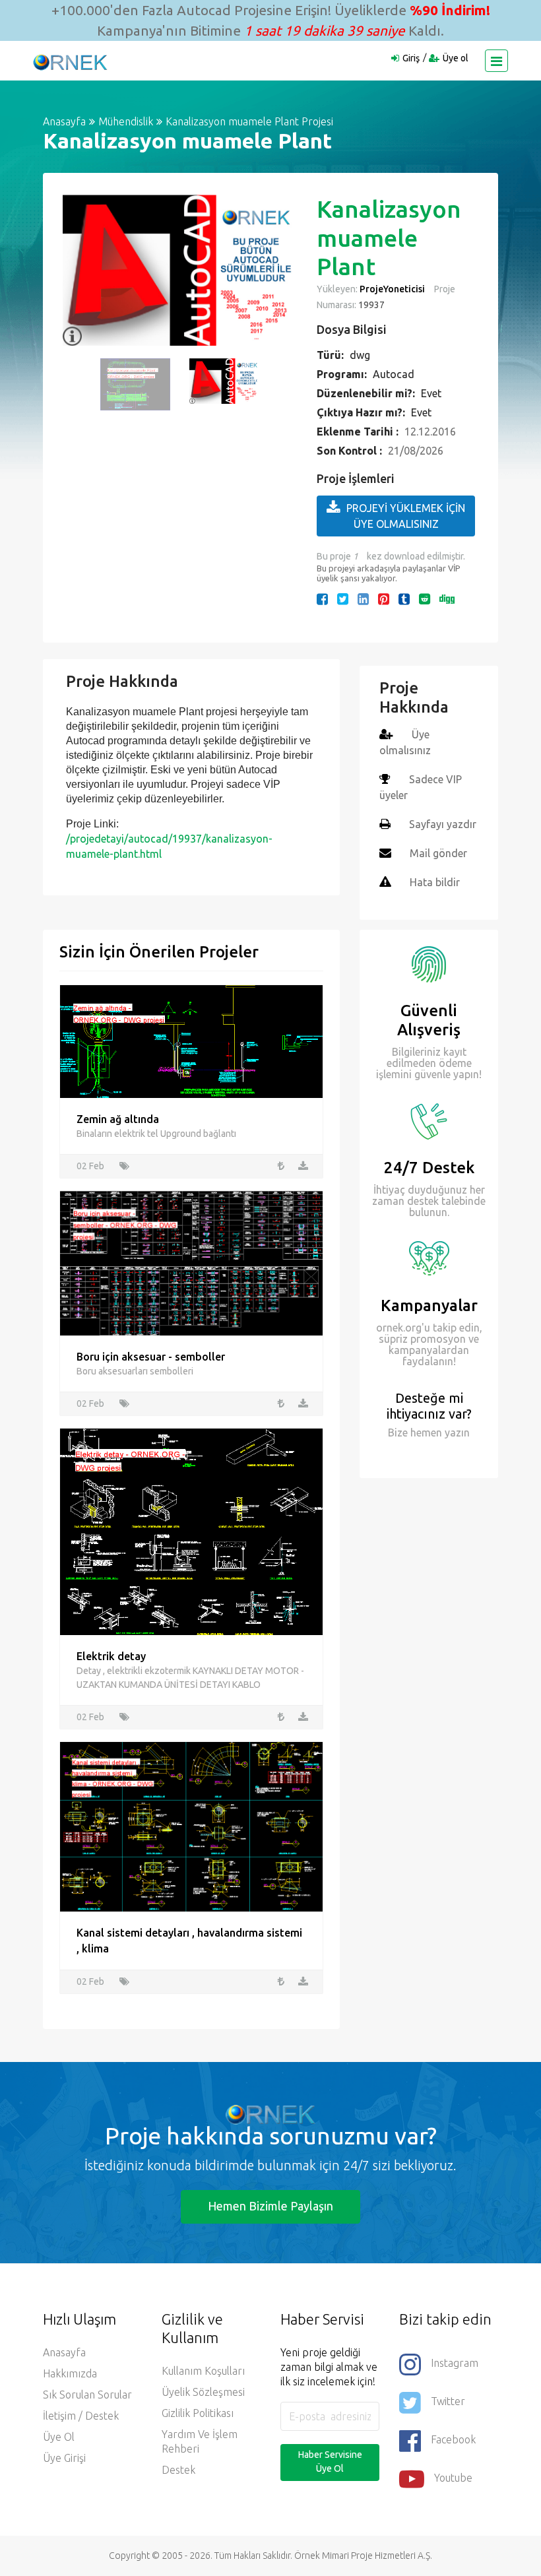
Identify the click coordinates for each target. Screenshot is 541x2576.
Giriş (411, 58)
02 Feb (90, 1166)
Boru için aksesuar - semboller (151, 1357)
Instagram (455, 2363)
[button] (79, 271)
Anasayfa (64, 121)
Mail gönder (438, 853)
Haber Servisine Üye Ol (330, 2462)
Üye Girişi (64, 2458)
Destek (178, 2470)
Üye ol (456, 58)
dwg (360, 355)
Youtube (453, 2478)
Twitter (448, 2401)
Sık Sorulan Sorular (87, 2395)
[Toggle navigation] (496, 61)
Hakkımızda (70, 2373)
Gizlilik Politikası (198, 2413)
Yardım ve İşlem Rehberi (200, 2441)
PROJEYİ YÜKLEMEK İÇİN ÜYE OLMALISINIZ (406, 516)
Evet (431, 393)
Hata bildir (435, 882)
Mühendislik (126, 121)
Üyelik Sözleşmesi (203, 2392)
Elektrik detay (111, 1656)
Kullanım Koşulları (203, 2371)
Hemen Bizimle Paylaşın (270, 2206)
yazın (456, 1433)
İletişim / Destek (81, 2416)
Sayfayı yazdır (443, 824)
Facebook (453, 2439)
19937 (370, 305)
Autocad (394, 374)
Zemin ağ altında (118, 1119)
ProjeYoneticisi (392, 289)
